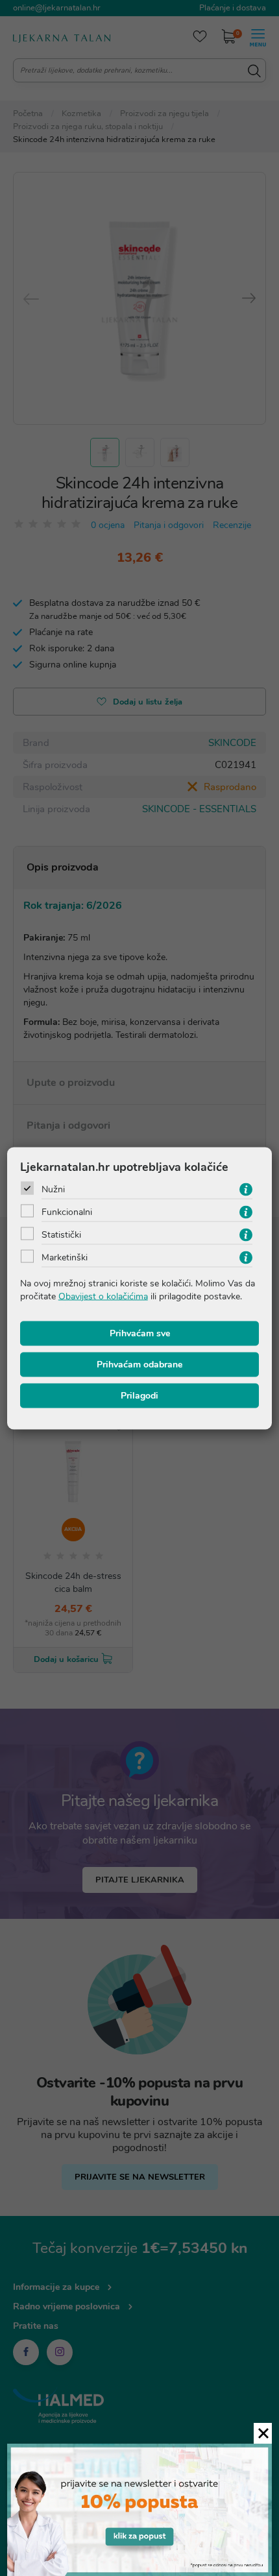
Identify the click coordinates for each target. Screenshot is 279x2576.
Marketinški (65, 1257)
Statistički (61, 1234)
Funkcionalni (67, 1211)
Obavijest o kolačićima (103, 1296)
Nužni (53, 1189)
